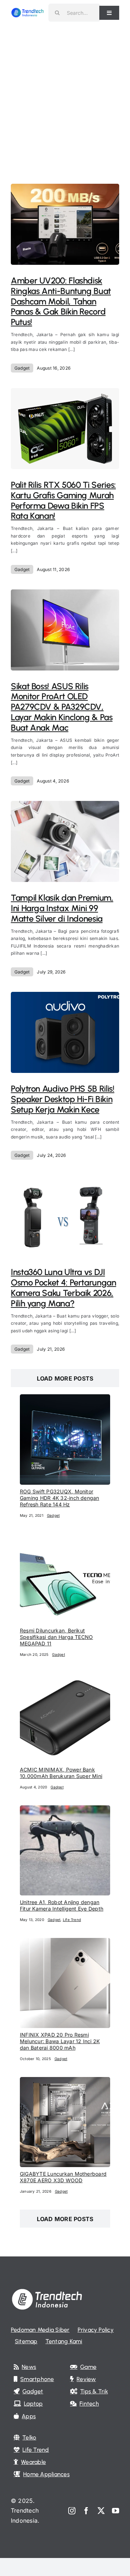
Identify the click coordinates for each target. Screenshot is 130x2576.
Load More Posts (65, 1378)
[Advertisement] (65, 94)
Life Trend (72, 1920)
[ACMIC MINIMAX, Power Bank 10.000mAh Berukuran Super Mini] (65, 1677)
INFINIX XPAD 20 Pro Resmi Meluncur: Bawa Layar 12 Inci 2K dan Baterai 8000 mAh (60, 2041)
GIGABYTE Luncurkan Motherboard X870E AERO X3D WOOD (63, 2177)
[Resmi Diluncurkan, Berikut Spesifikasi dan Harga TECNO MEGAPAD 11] (65, 1538)
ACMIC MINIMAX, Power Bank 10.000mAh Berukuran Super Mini (61, 1773)
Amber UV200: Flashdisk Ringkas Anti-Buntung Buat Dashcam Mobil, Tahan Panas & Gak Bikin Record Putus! (61, 301)
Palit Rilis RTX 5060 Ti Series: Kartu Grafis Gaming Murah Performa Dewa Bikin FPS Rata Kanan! (63, 500)
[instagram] (72, 2511)
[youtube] (116, 2511)
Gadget (22, 368)
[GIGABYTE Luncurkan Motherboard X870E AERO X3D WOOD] (65, 2082)
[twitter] (101, 2511)
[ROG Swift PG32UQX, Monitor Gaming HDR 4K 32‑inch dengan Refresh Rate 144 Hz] (65, 1399)
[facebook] (86, 2511)
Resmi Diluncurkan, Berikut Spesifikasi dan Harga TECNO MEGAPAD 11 (56, 1637)
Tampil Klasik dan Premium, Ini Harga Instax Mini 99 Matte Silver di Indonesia (62, 908)
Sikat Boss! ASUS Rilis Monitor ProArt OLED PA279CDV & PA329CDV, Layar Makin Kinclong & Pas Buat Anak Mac (62, 707)
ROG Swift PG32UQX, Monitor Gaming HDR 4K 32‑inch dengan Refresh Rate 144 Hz (60, 1498)
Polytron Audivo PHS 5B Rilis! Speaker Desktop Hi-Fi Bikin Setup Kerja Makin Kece (63, 1099)
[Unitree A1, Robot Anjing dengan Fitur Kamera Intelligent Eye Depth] (65, 1810)
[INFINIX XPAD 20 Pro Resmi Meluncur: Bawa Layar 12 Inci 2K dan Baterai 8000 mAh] (65, 1943)
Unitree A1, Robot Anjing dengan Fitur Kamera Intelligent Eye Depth (62, 1905)
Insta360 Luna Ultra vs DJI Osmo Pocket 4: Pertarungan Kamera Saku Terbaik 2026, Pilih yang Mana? (64, 1287)
